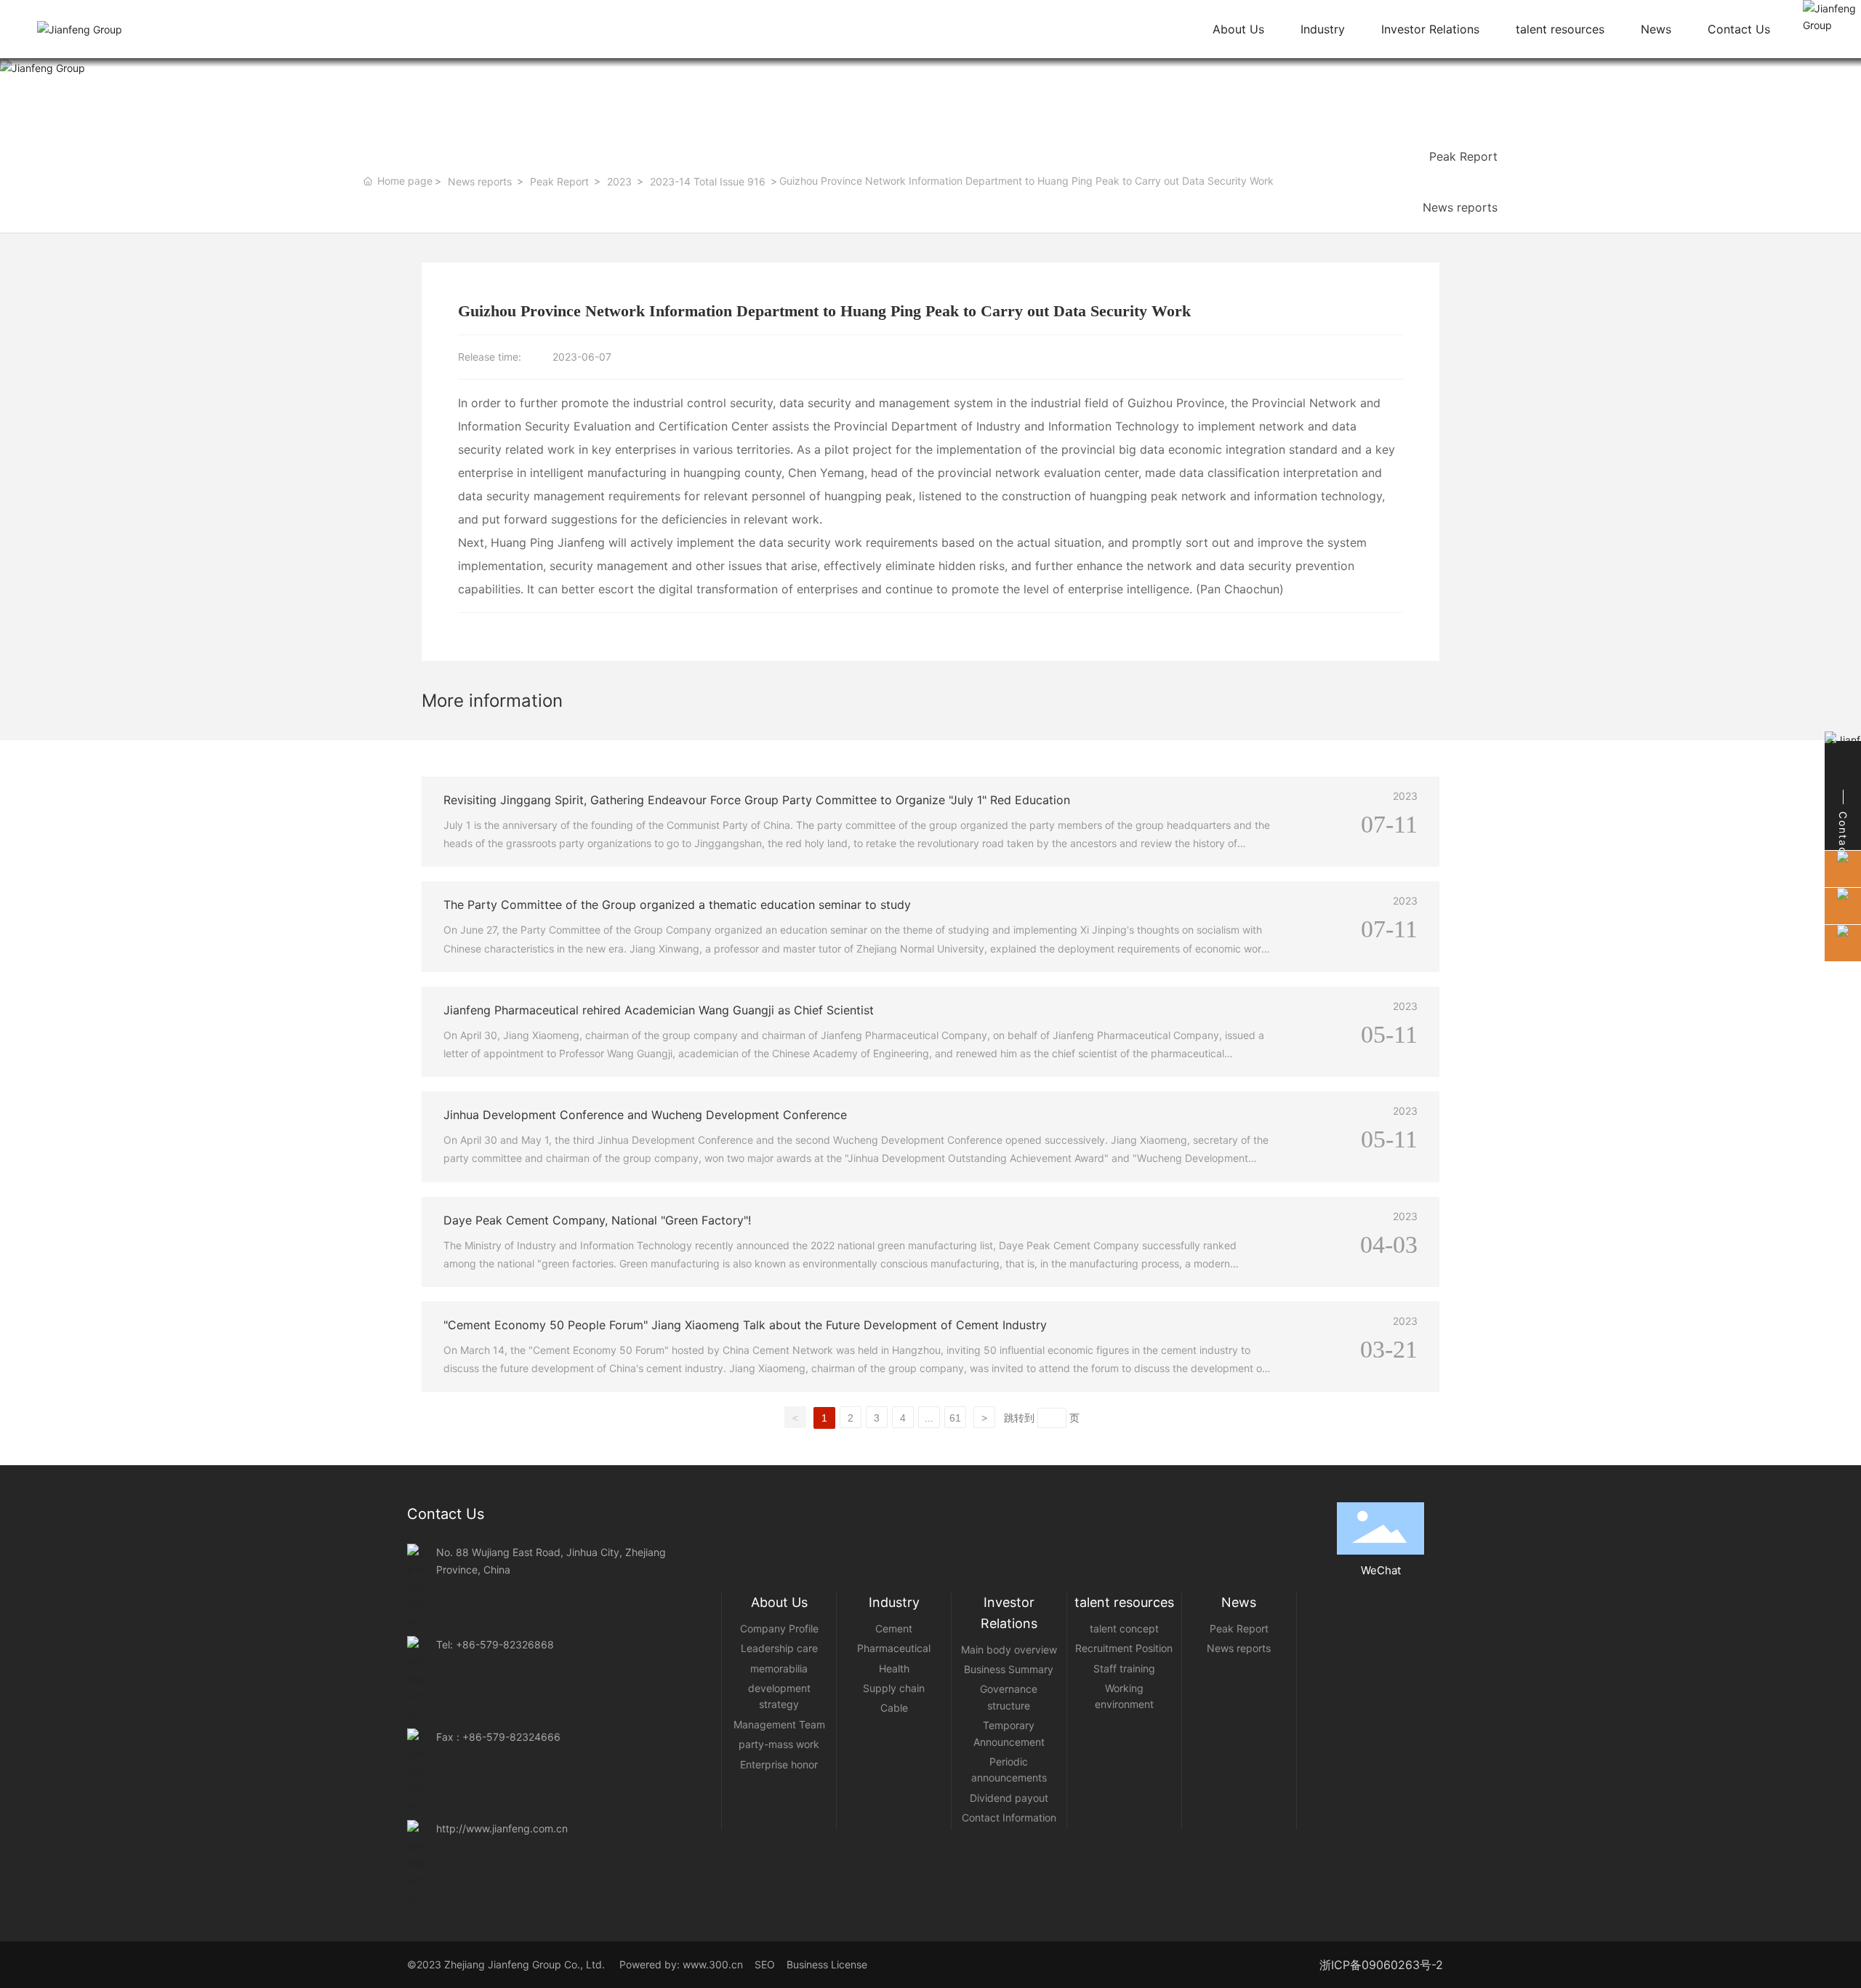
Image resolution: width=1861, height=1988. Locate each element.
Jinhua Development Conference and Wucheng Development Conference (645, 1115)
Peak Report (559, 181)
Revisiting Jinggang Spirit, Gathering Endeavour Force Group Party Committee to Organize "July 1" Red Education (757, 800)
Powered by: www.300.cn (680, 1964)
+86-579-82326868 (505, 1644)
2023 (619, 181)
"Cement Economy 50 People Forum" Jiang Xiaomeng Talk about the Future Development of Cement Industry (745, 1325)
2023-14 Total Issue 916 (708, 181)
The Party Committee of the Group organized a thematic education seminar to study (677, 905)
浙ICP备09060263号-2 (1381, 1965)
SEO (769, 1964)
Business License (827, 1964)
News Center (541, 64)
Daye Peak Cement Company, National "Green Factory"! (597, 1220)
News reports (480, 181)
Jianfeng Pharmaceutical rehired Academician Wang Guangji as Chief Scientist (659, 1010)
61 (955, 1418)
